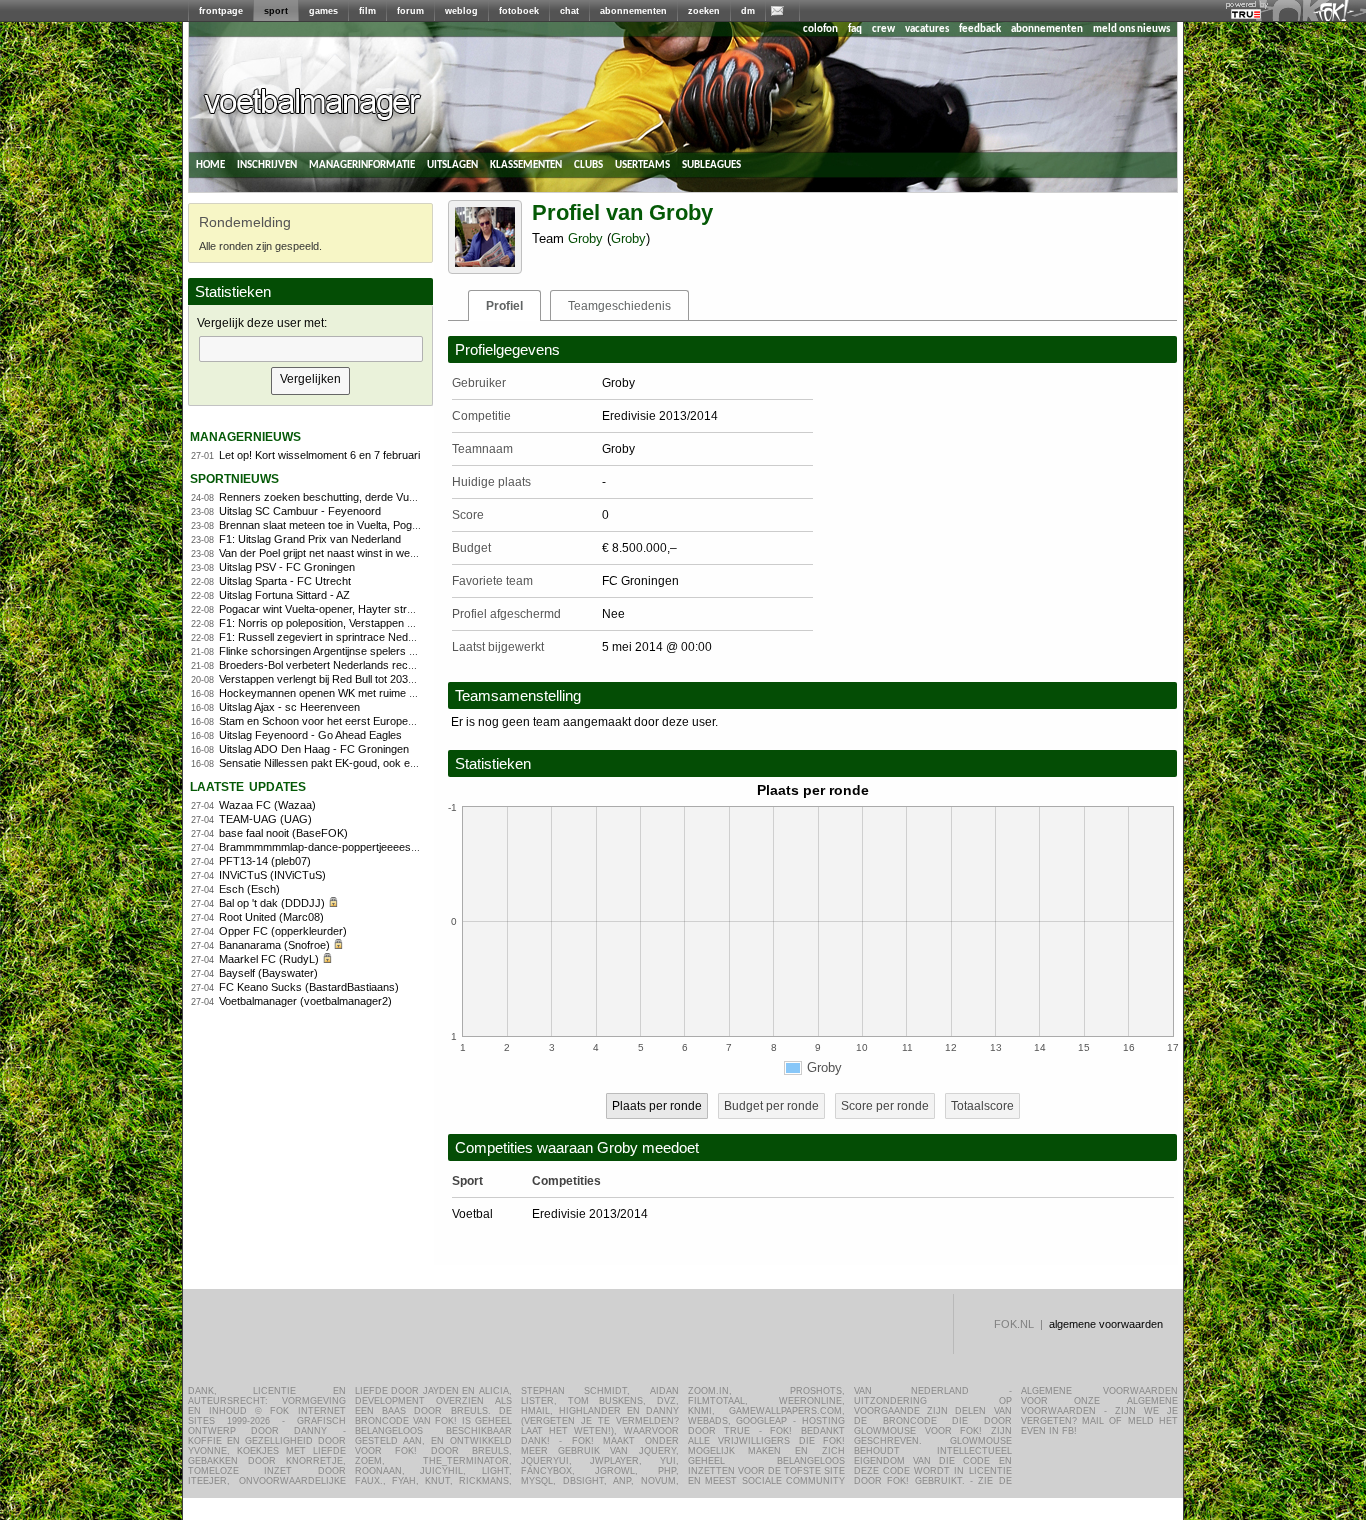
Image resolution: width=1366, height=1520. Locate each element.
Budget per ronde (771, 1106)
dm (748, 11)
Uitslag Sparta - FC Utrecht (285, 581)
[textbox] (311, 349)
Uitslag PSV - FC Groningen (287, 567)
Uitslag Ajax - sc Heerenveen (289, 707)
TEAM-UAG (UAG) (265, 819)
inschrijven (267, 164)
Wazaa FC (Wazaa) (267, 805)
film (367, 11)
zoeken (704, 11)
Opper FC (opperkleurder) (283, 931)
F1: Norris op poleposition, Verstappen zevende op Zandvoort (368, 623)
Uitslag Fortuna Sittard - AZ (284, 595)
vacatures (927, 29)
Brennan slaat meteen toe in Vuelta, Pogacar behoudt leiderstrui (372, 525)
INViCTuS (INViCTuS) (272, 875)
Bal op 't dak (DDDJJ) (272, 903)
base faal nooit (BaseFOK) (283, 833)
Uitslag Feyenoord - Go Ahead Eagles (310, 735)
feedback (980, 29)
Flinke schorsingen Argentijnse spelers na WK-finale (344, 651)
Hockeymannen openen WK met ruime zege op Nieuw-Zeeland (371, 693)
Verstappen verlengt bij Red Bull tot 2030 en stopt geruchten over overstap (399, 679)
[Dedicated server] (1247, 15)
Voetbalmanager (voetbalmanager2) (305, 1001)
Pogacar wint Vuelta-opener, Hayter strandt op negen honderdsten (379, 609)
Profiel (504, 306)
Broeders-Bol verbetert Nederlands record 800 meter (347, 665)
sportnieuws (234, 477)
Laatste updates (248, 785)
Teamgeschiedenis (619, 306)
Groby (585, 238)
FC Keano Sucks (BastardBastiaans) (309, 987)
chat (569, 11)
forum (410, 11)
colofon (820, 29)
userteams (642, 164)
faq (855, 29)
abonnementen (633, 11)
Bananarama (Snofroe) (274, 945)
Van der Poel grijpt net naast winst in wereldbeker (337, 553)
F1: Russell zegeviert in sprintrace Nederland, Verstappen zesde (375, 637)
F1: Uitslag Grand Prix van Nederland (310, 539)
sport (276, 11)
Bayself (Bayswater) (268, 973)
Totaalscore (982, 1106)
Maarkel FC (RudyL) (269, 959)
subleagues (711, 164)
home (210, 164)
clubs (588, 164)
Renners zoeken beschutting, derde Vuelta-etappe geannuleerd (372, 497)
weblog (461, 11)
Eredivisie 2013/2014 (590, 1214)
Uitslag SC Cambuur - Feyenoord (300, 511)
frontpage (221, 11)
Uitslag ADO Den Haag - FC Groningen (314, 749)
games (323, 11)
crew (883, 29)
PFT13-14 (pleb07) (265, 861)
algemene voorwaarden (1106, 1324)
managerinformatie (362, 164)
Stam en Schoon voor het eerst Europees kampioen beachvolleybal (382, 721)
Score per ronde (885, 1106)
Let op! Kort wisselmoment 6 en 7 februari (319, 455)
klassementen (526, 164)
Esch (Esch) (249, 889)
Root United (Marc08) (271, 917)
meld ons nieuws (1131, 29)
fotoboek (519, 11)
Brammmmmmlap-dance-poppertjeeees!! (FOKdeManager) (362, 847)
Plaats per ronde (657, 1106)
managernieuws (245, 435)
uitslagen (452, 164)
